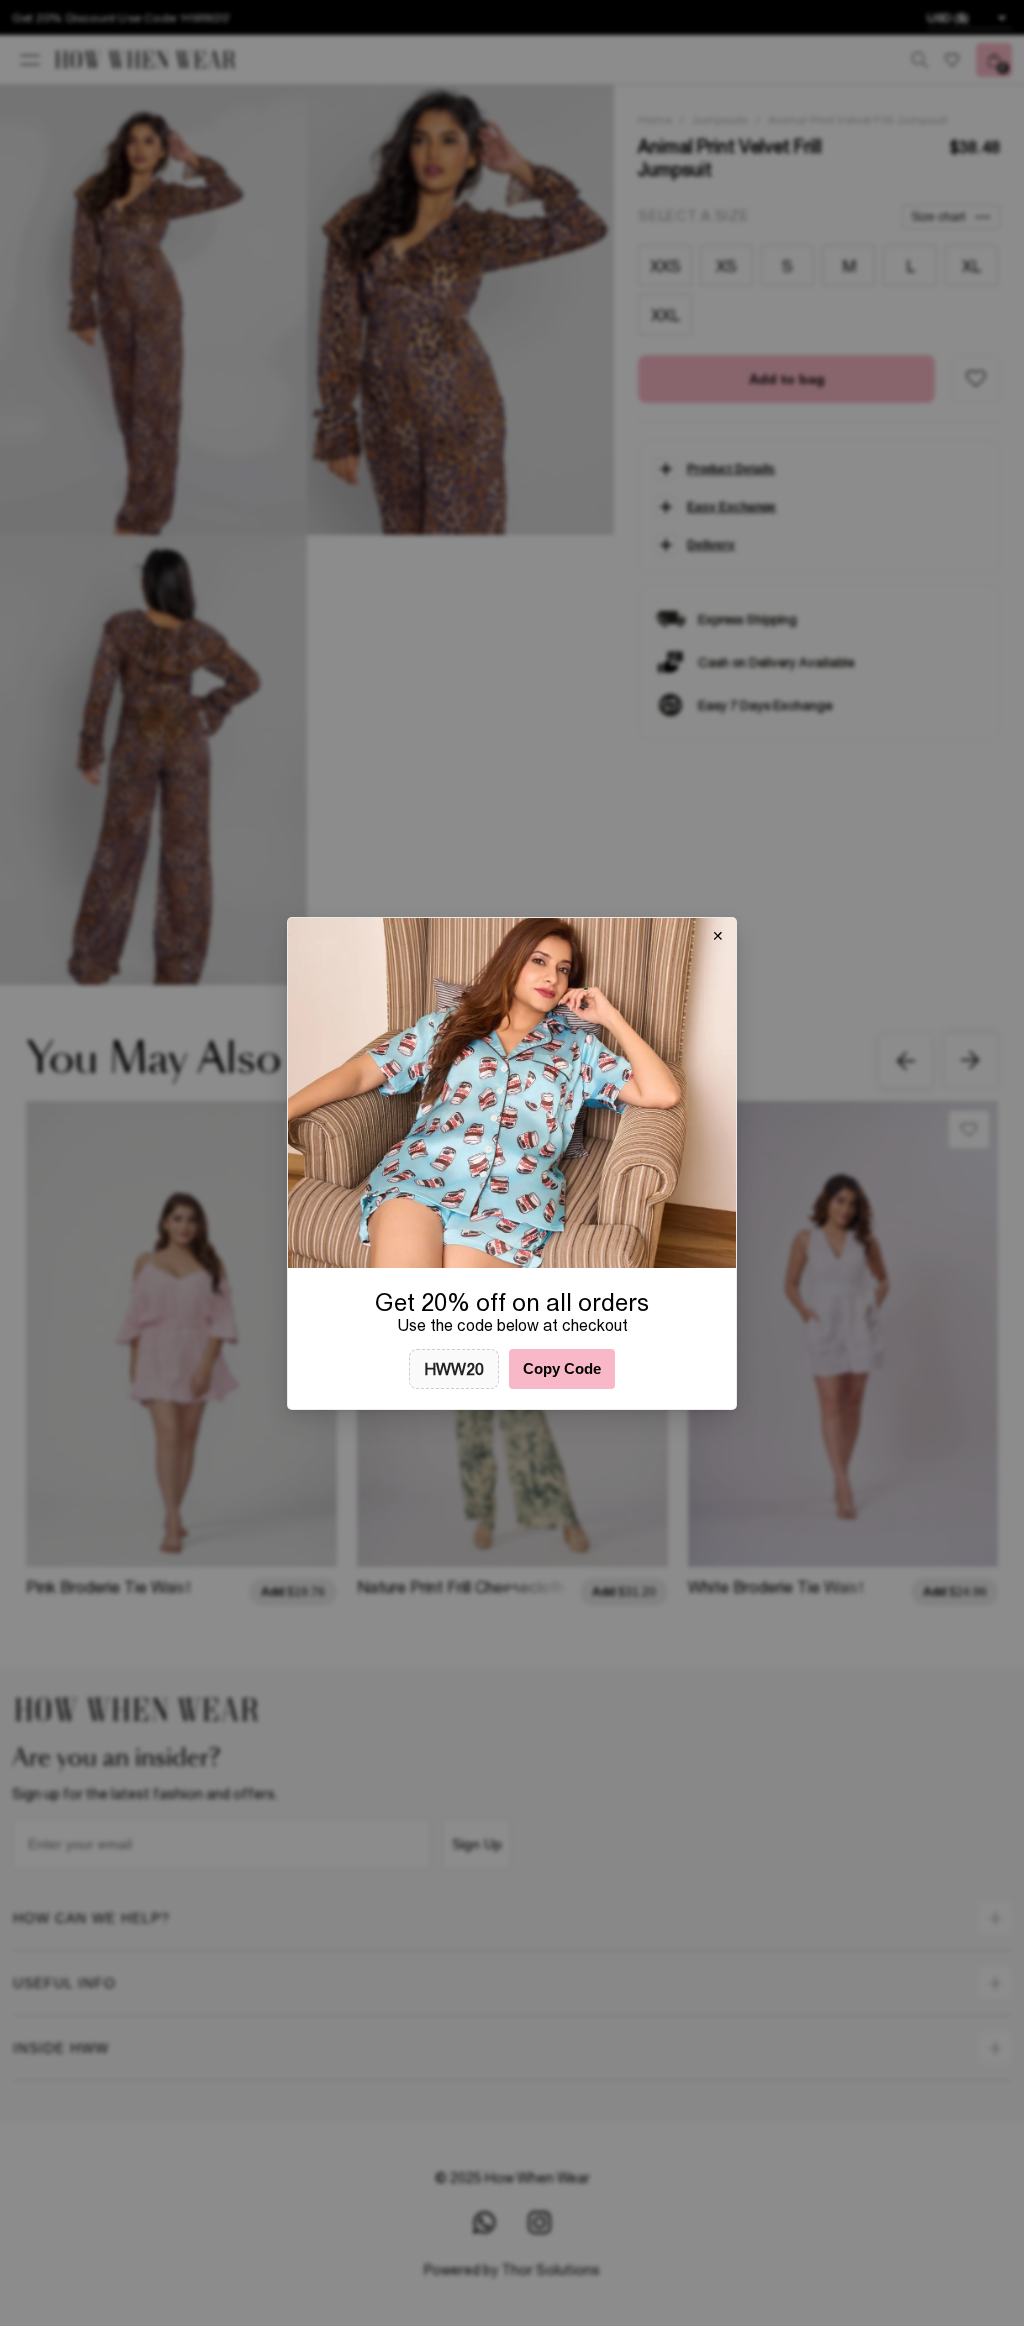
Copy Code (562, 1368)
